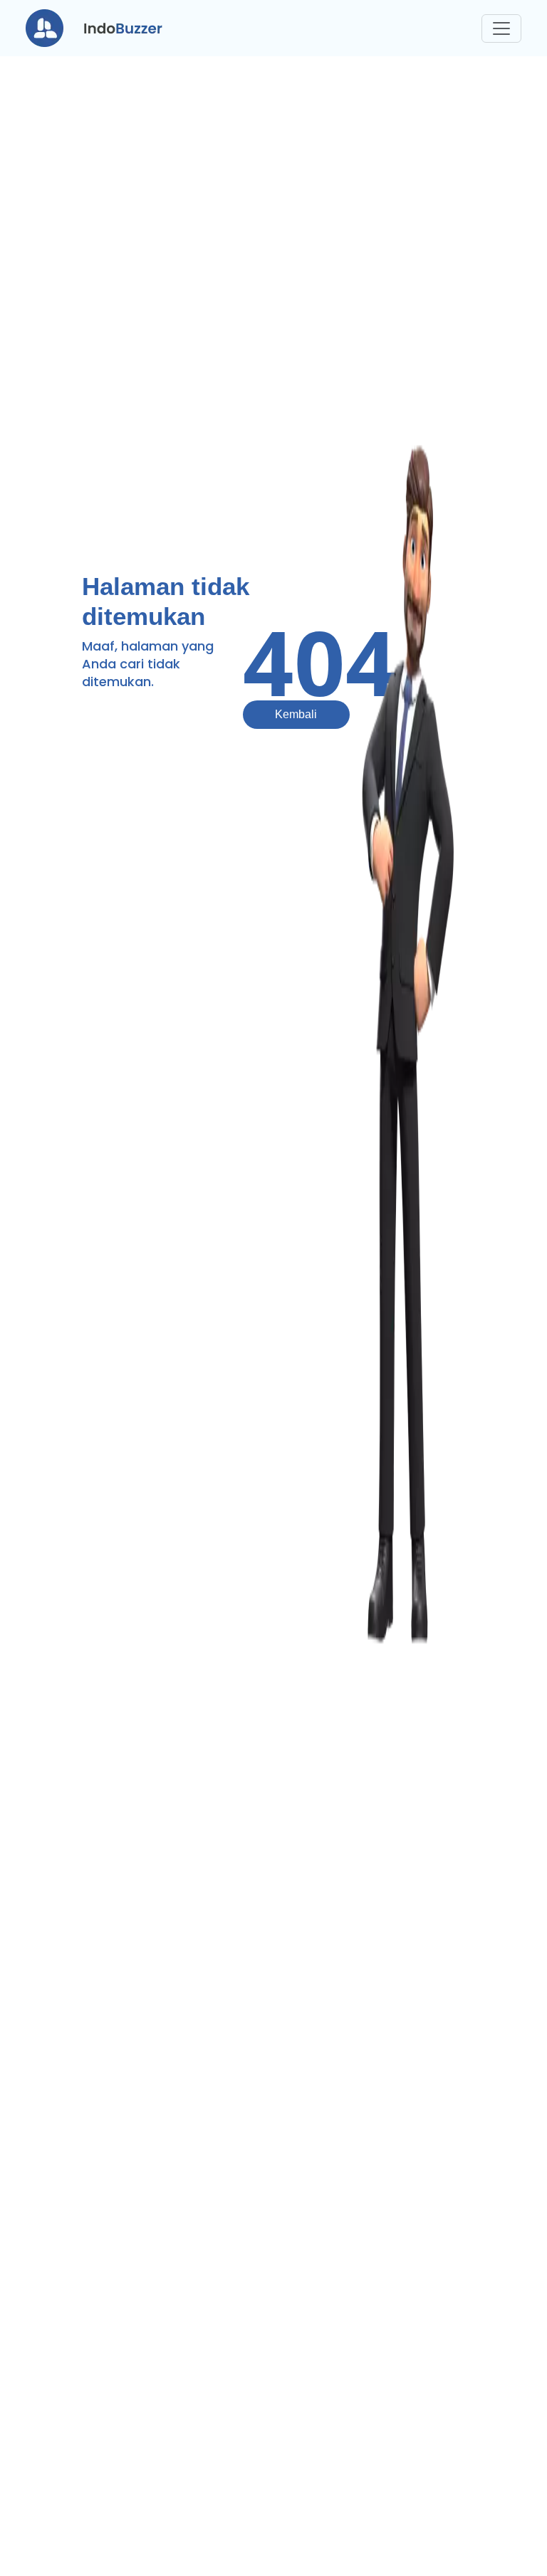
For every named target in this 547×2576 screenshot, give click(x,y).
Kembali (296, 714)
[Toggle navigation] (501, 28)
